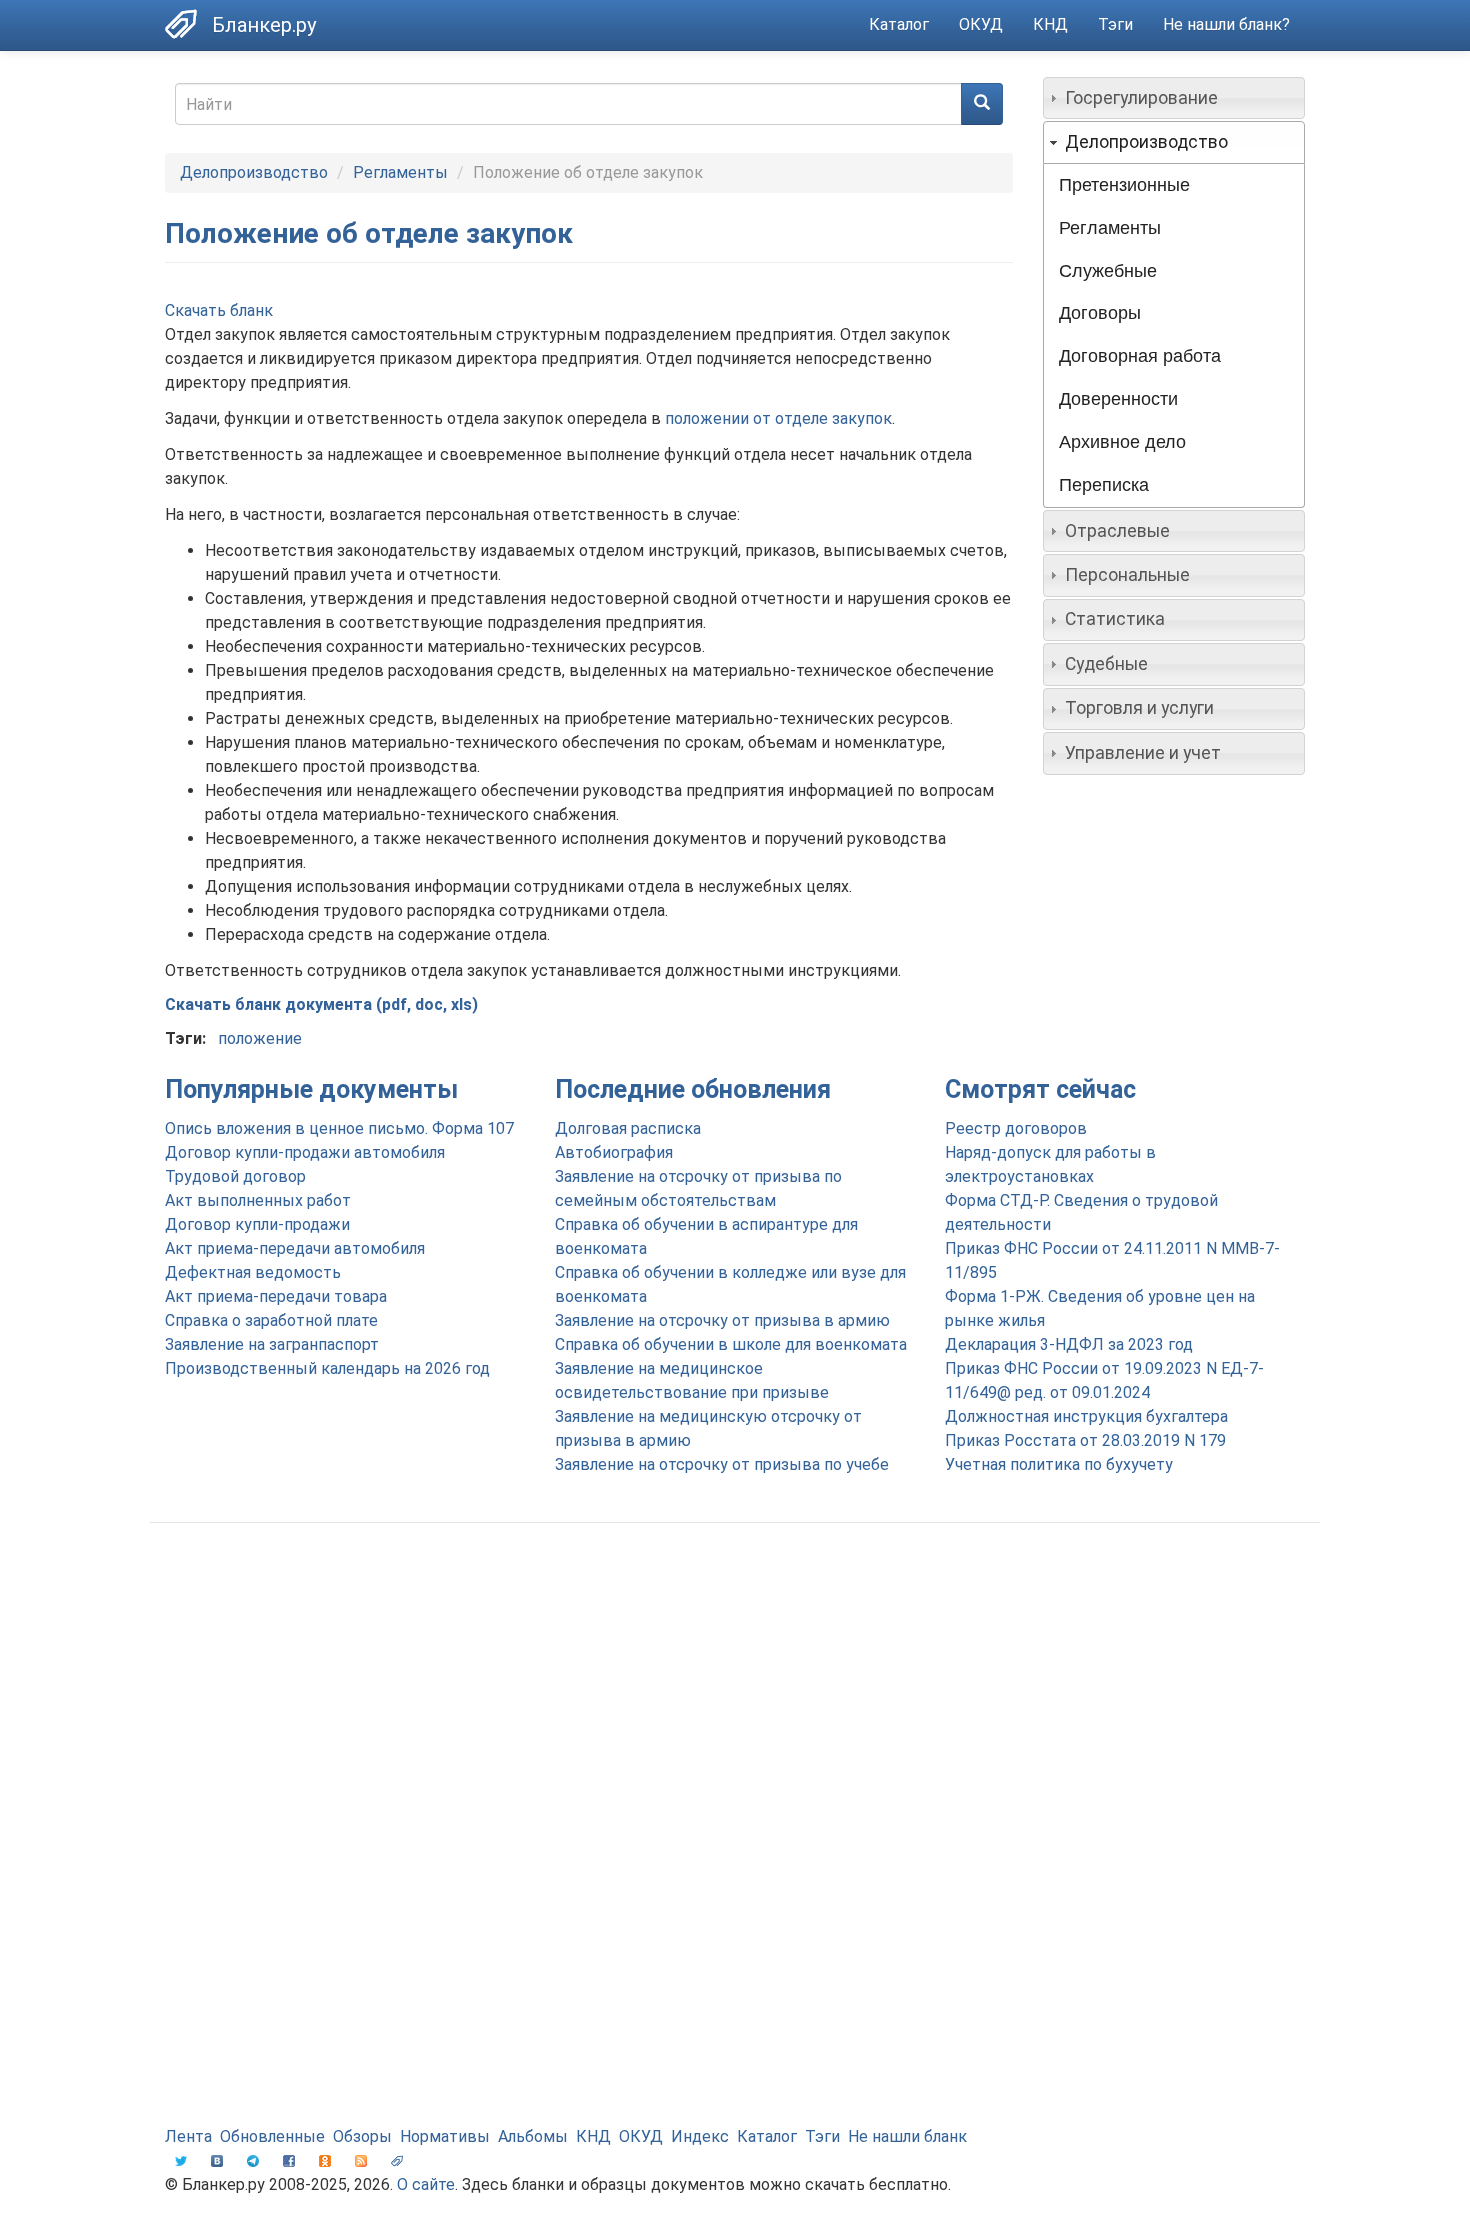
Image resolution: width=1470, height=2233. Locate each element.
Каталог (899, 24)
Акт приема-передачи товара (276, 1296)
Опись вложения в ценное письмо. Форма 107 (339, 1128)
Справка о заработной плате (271, 1320)
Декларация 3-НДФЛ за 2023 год (1069, 1344)
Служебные (1108, 271)
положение (260, 1038)
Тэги (1115, 24)
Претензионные (1124, 185)
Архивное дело (1122, 442)
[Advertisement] (735, 1698)
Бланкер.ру (264, 25)
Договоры (1100, 313)
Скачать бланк (219, 310)
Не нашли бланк (907, 2136)
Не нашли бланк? (1226, 24)
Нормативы (445, 2136)
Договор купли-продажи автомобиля (305, 1152)
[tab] (1174, 98)
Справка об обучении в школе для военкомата (731, 1344)
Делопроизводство (254, 172)
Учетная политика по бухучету (1059, 1464)
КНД (1050, 24)
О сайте (426, 2184)
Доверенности (1118, 399)
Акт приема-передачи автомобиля (295, 1248)
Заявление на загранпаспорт (272, 1344)
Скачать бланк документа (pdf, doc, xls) (321, 1004)
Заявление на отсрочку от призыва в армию (722, 1320)
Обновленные (272, 2136)
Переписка (1104, 485)
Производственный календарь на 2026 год (327, 1368)
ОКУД (981, 24)
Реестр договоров (1016, 1128)
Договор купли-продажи (257, 1224)
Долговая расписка (628, 1128)
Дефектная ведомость (253, 1272)
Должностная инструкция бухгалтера (1086, 1416)
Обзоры (362, 2136)
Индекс (700, 2136)
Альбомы (533, 2136)
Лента (188, 2136)
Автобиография (614, 1152)
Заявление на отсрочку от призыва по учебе (722, 1464)
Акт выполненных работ (258, 1200)
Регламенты (400, 172)
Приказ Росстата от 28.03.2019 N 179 (1085, 1440)
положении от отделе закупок (778, 418)
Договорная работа (1140, 356)
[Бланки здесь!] (188, 24)
